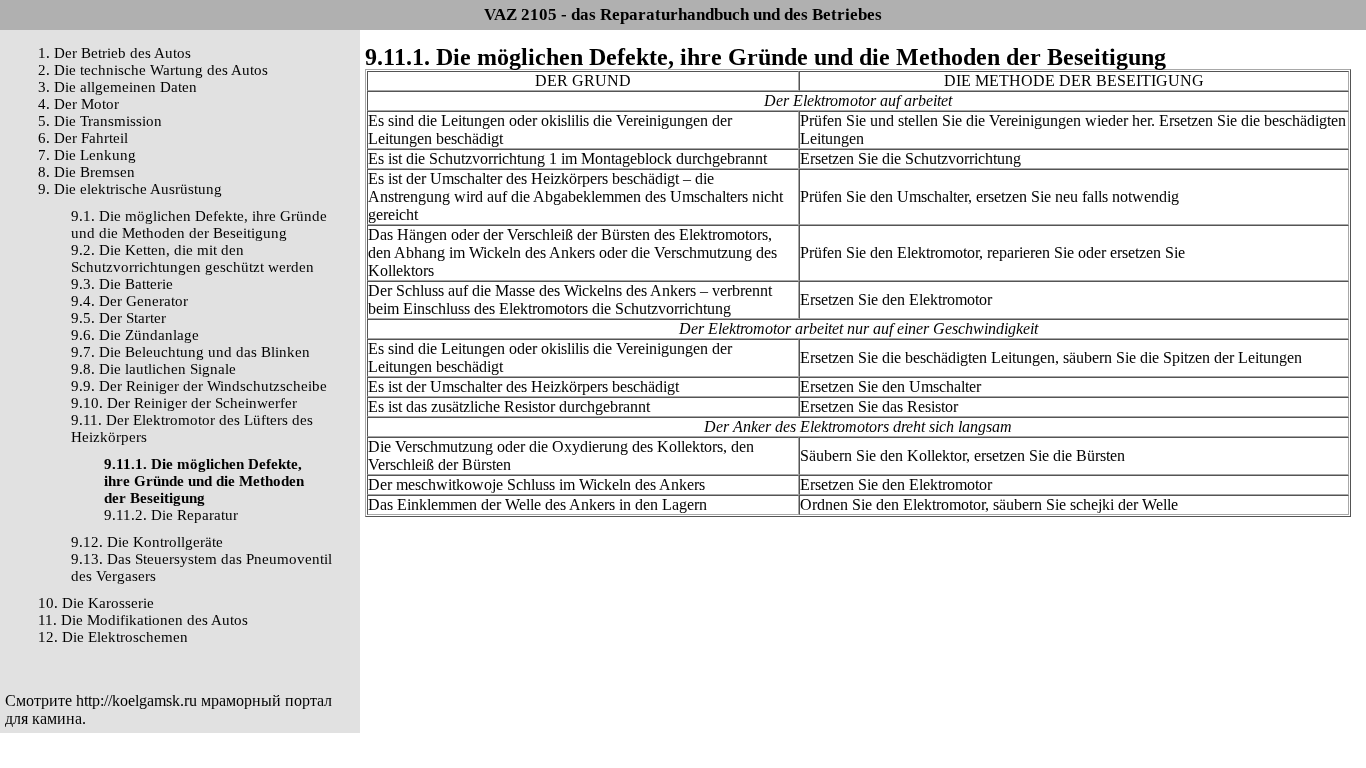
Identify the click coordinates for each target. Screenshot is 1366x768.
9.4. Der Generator (129, 301)
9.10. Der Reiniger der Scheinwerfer (184, 403)
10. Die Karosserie (96, 603)
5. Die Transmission (100, 121)
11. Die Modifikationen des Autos (143, 620)
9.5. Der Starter (118, 318)
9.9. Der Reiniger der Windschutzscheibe (199, 386)
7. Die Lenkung (87, 155)
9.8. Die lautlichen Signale (153, 369)
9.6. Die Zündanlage (135, 335)
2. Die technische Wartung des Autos (153, 70)
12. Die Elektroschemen (113, 637)
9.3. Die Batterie (122, 284)
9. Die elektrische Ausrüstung (130, 189)
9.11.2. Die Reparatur (171, 515)
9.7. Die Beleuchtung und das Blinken (190, 352)
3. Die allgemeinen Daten (117, 87)
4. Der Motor (78, 104)
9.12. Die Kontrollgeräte (147, 542)
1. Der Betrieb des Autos (114, 53)
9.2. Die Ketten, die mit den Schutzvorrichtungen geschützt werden (192, 258)
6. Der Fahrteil (83, 138)
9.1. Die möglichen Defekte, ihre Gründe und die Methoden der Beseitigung (199, 224)
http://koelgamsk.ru (136, 700)
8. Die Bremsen (86, 172)
